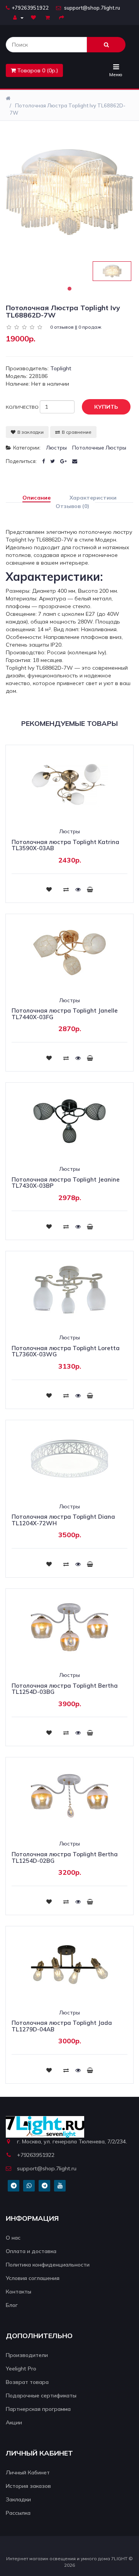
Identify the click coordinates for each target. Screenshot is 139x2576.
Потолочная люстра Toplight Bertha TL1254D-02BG (65, 1857)
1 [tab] (69, 289)
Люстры (56, 448)
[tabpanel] (112, 271)
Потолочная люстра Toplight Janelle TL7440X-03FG (65, 1014)
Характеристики (93, 498)
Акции (14, 2422)
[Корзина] (48, 17)
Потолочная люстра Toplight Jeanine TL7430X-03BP (66, 1183)
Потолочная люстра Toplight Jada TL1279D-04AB (62, 2026)
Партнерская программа (38, 2409)
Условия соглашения (33, 2278)
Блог (12, 2305)
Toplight (61, 368)
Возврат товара (27, 2382)
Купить (106, 407)
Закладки (18, 2499)
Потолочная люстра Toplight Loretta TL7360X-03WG (66, 1351)
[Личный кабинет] (18, 17)
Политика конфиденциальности (48, 2265)
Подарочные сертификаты (41, 2395)
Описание (36, 498)
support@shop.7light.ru (92, 8)
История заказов (28, 2486)
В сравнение (77, 432)
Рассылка (18, 2513)
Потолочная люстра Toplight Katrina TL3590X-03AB (65, 845)
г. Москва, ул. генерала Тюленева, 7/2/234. (72, 2141)
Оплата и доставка (31, 2251)
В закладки (31, 432)
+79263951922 (30, 8)
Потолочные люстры (99, 448)
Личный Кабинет (28, 2472)
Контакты (19, 2292)
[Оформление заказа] (63, 17)
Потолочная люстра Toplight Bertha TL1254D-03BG (65, 1689)
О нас (13, 2238)
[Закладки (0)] (34, 17)
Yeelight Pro (21, 2369)
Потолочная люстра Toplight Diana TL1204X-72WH (63, 1520)
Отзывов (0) (72, 506)
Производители (27, 2355)
